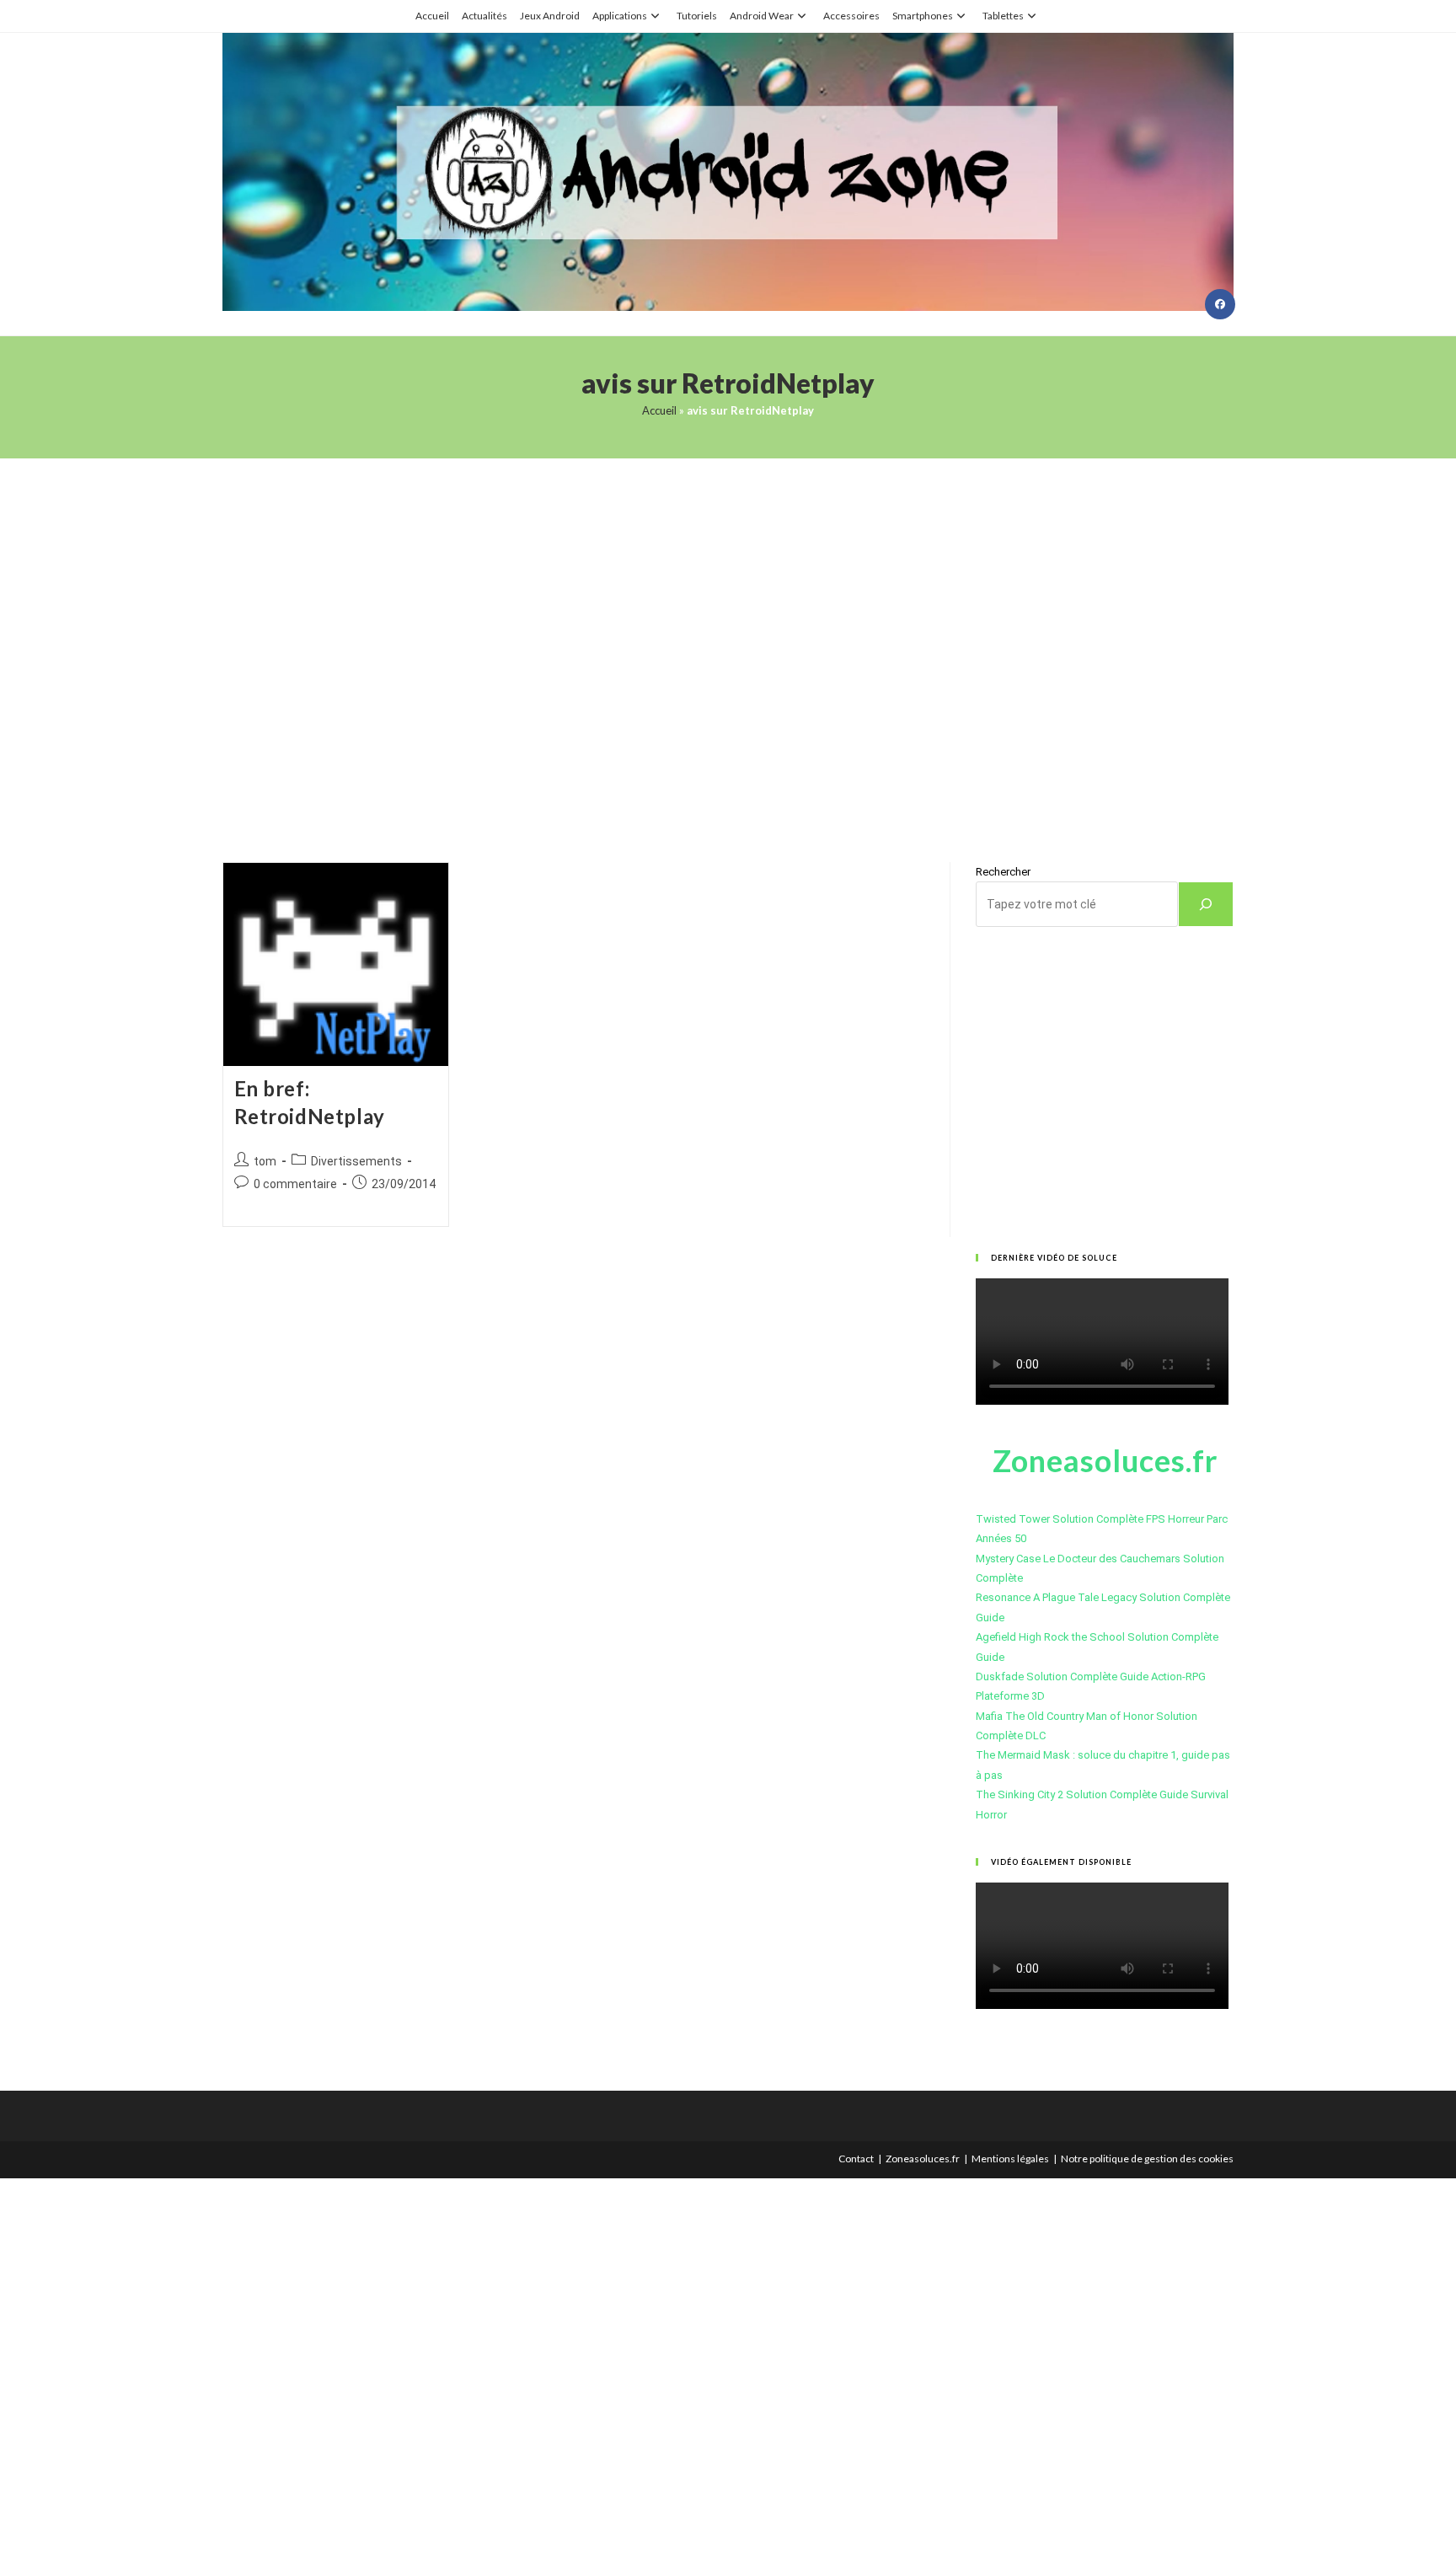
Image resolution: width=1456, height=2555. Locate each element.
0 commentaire (295, 1184)
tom (265, 1161)
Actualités (484, 16)
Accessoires (851, 16)
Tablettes (1003, 16)
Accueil (432, 16)
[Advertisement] (728, 639)
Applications (620, 16)
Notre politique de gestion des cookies (1147, 2159)
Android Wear (762, 16)
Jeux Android (550, 16)
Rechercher (1003, 872)
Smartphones (923, 16)
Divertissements (356, 1161)
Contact (856, 2159)
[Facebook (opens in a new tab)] (1220, 304)
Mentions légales (1010, 2159)
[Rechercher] (1206, 904)
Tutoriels (697, 16)
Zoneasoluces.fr (923, 2159)
